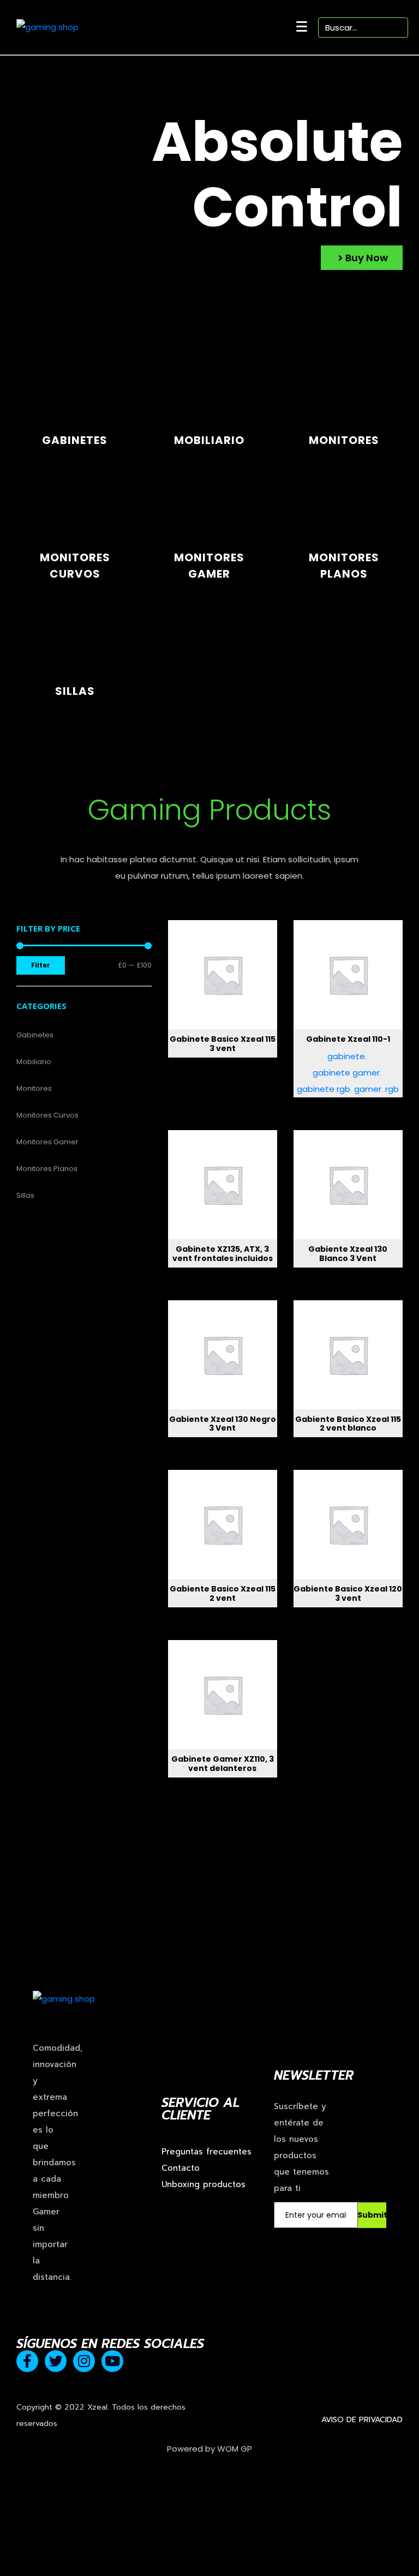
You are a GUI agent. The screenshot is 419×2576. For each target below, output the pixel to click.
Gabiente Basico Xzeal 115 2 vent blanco (348, 1424)
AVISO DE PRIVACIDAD (362, 2420)
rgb (392, 1089)
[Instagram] (84, 2361)
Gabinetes (75, 440)
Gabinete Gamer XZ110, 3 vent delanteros (223, 1764)
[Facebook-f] (27, 2361)
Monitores (344, 440)
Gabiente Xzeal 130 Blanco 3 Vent (348, 1254)
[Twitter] (56, 2361)
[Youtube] (112, 2361)
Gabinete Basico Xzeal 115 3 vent (223, 1044)
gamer (368, 1089)
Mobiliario (209, 440)
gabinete (346, 1056)
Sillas (75, 691)
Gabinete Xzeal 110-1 (348, 1039)
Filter (41, 965)
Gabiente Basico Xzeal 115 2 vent (223, 1593)
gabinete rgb (324, 1089)
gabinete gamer (346, 1073)
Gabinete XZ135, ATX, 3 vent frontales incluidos (223, 1254)
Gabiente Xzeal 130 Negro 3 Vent (223, 1424)
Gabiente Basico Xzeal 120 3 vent (348, 1593)
